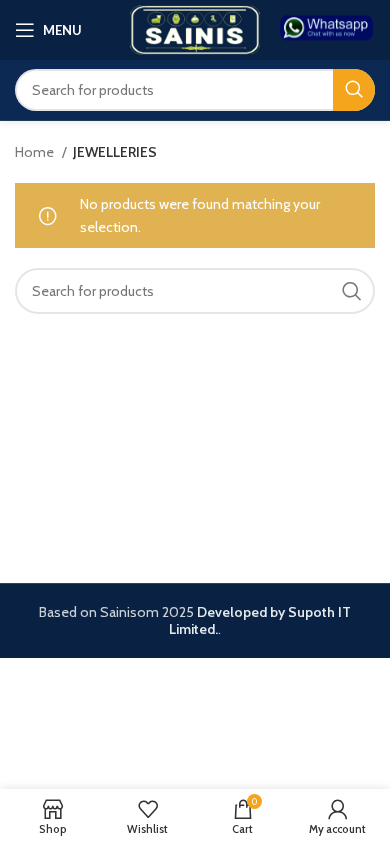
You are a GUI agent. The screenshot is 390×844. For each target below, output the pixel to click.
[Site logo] (195, 28)
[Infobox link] (327, 29)
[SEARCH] (354, 90)
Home (36, 152)
